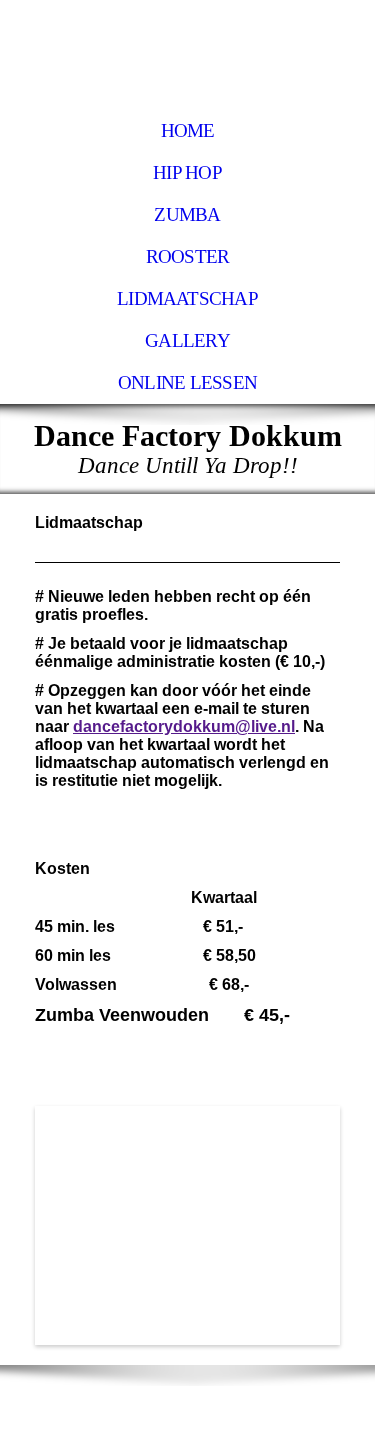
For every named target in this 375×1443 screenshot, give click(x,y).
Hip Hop (187, 172)
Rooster (188, 256)
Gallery (187, 340)
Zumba (187, 214)
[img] (187, 55)
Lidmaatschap (187, 298)
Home (188, 130)
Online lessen (187, 382)
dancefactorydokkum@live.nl (184, 726)
